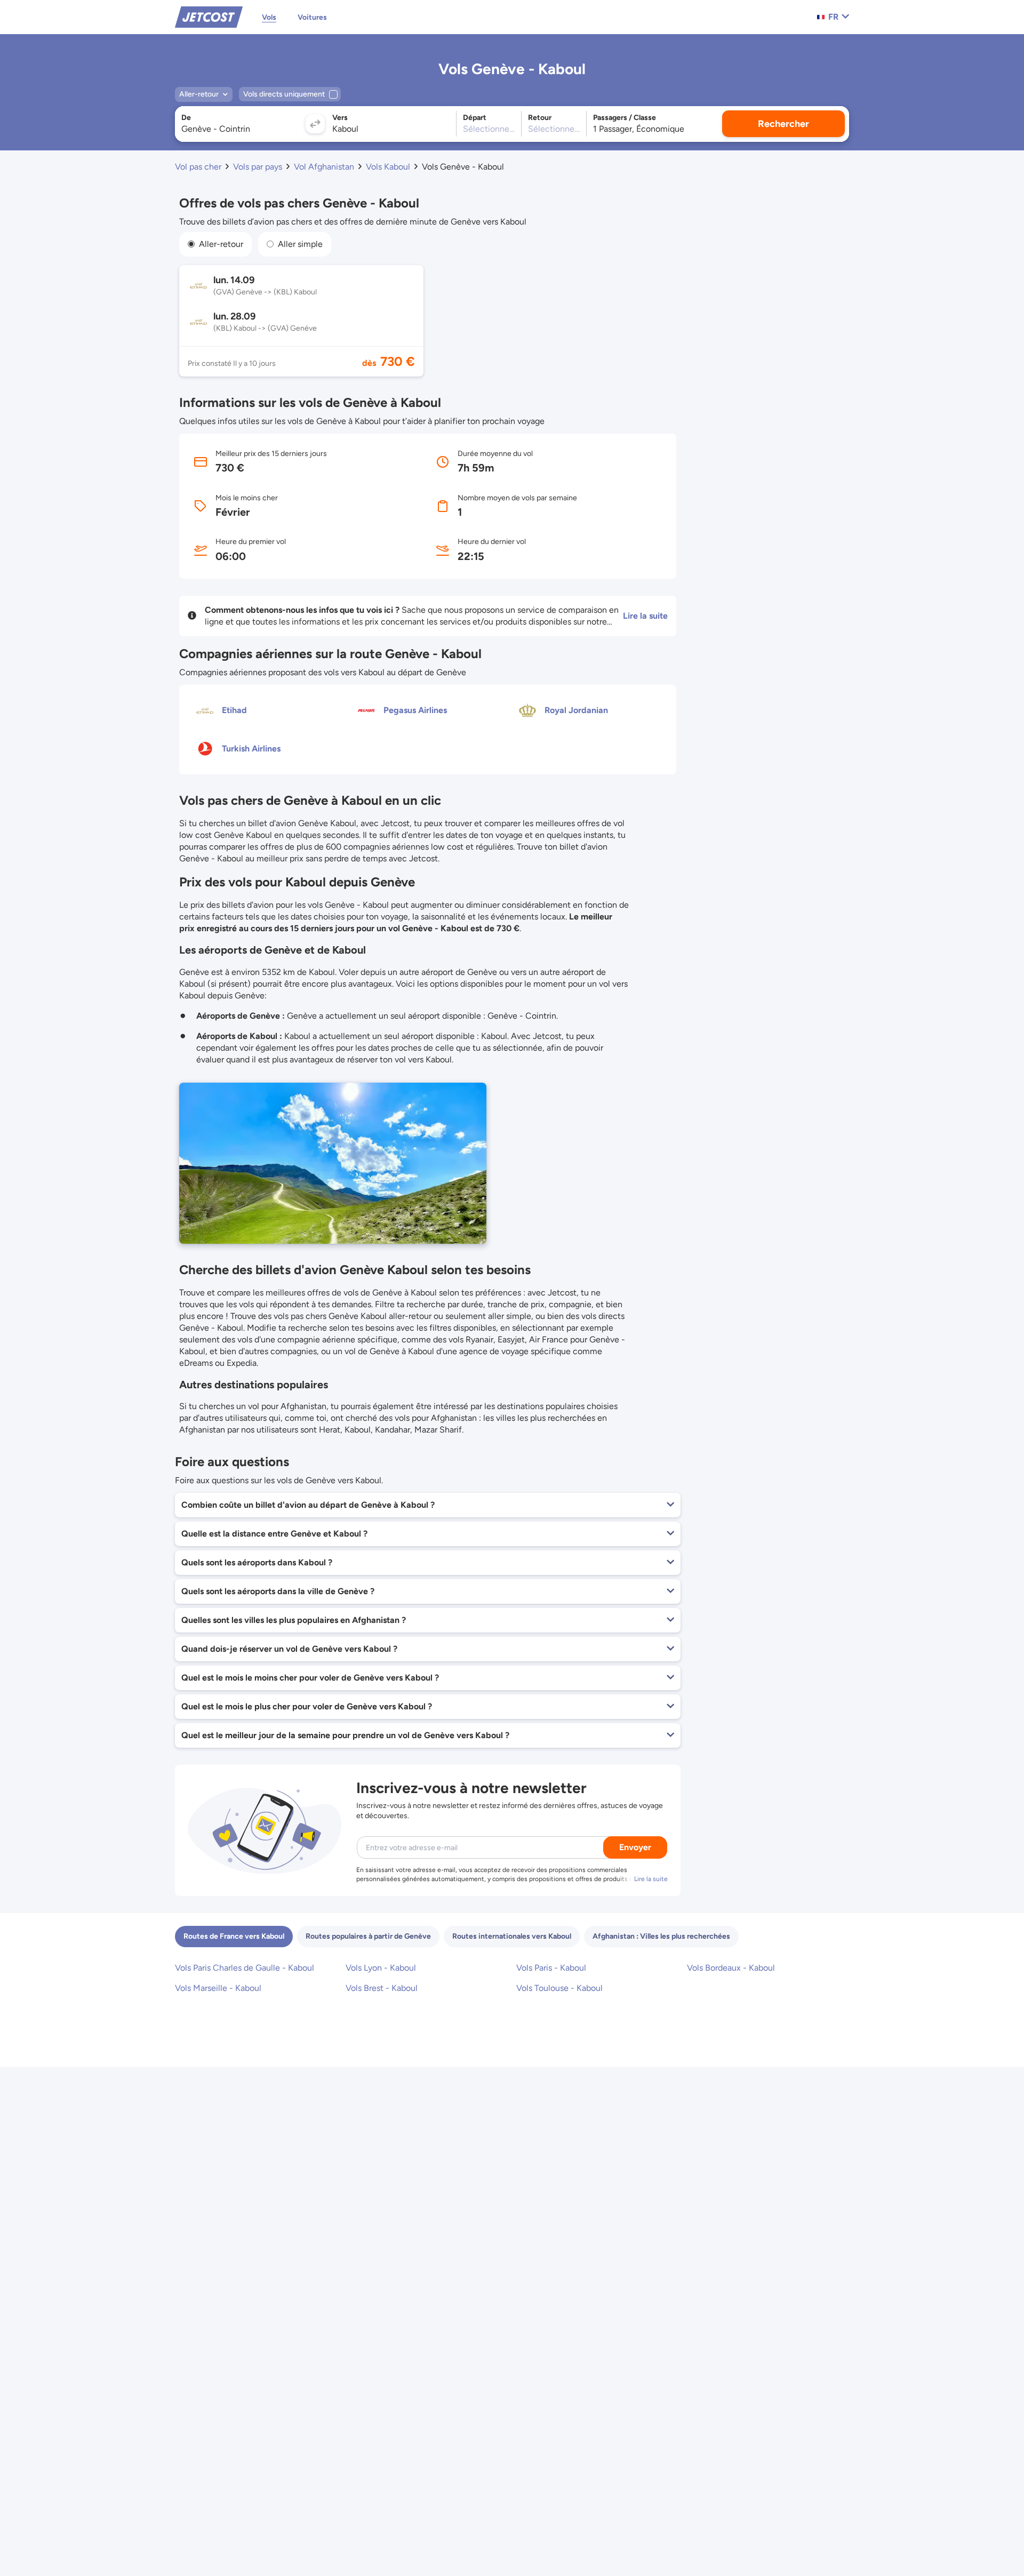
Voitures (312, 17)
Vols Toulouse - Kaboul (559, 1988)
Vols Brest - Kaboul (382, 1988)
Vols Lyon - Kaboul (381, 1968)
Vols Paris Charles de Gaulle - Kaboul (245, 1968)
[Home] (209, 16)
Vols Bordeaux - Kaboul (731, 1968)
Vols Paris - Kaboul (551, 1968)
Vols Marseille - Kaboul (218, 1988)
